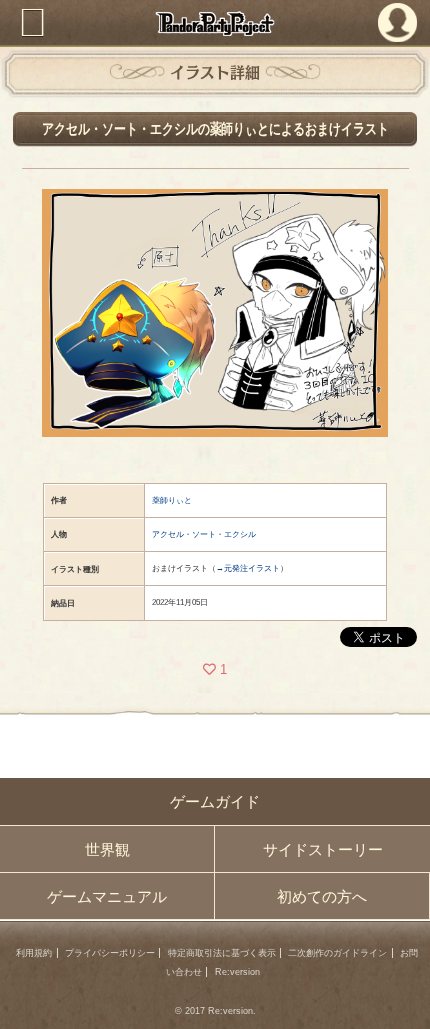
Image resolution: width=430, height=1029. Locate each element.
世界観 (107, 849)
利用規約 (34, 953)
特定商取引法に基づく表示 (222, 953)
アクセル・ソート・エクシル (204, 534)
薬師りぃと (172, 500)
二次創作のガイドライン (337, 953)
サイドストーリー (323, 849)
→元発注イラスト (248, 568)
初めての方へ (322, 896)
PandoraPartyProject (215, 23)
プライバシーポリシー (110, 953)
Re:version (237, 972)
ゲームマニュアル (107, 896)
